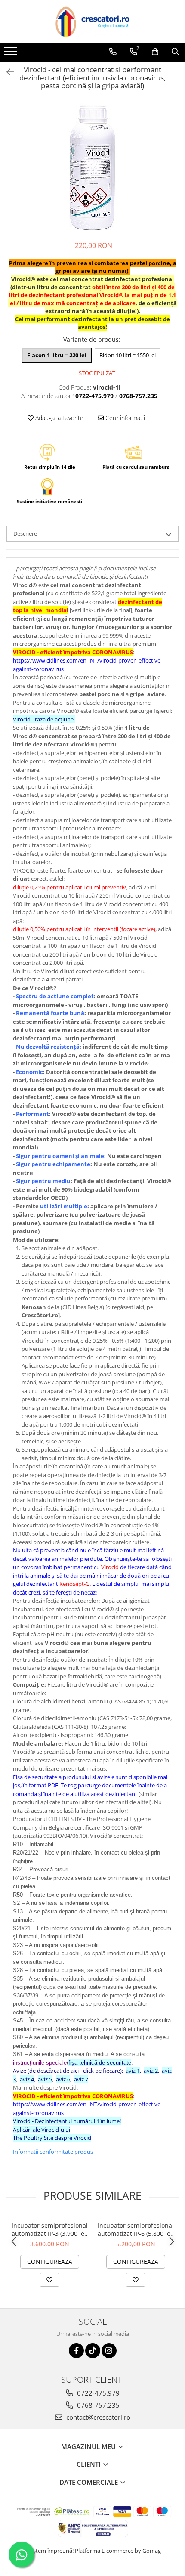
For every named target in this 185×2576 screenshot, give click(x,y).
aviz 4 (27, 2079)
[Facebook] (76, 2351)
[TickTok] (93, 2351)
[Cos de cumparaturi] (155, 52)
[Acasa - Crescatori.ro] (92, 22)
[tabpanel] (92, 167)
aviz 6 (63, 2079)
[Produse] (12, 54)
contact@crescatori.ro (97, 2417)
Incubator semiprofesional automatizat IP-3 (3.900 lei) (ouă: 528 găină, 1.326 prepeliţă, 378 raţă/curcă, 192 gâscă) (50, 2229)
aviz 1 (133, 2071)
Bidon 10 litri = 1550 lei (128, 355)
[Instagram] (109, 2351)
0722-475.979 (97, 2393)
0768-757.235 (97, 2405)
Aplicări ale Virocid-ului (42, 2130)
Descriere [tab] (25, 533)
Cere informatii (124, 418)
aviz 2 (151, 2071)
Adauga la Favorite (59, 418)
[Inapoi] (6, 72)
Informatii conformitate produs (53, 2152)
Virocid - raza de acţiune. (44, 719)
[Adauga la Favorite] (49, 2280)
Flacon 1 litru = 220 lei (57, 355)
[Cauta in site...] (175, 52)
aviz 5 (45, 2079)
